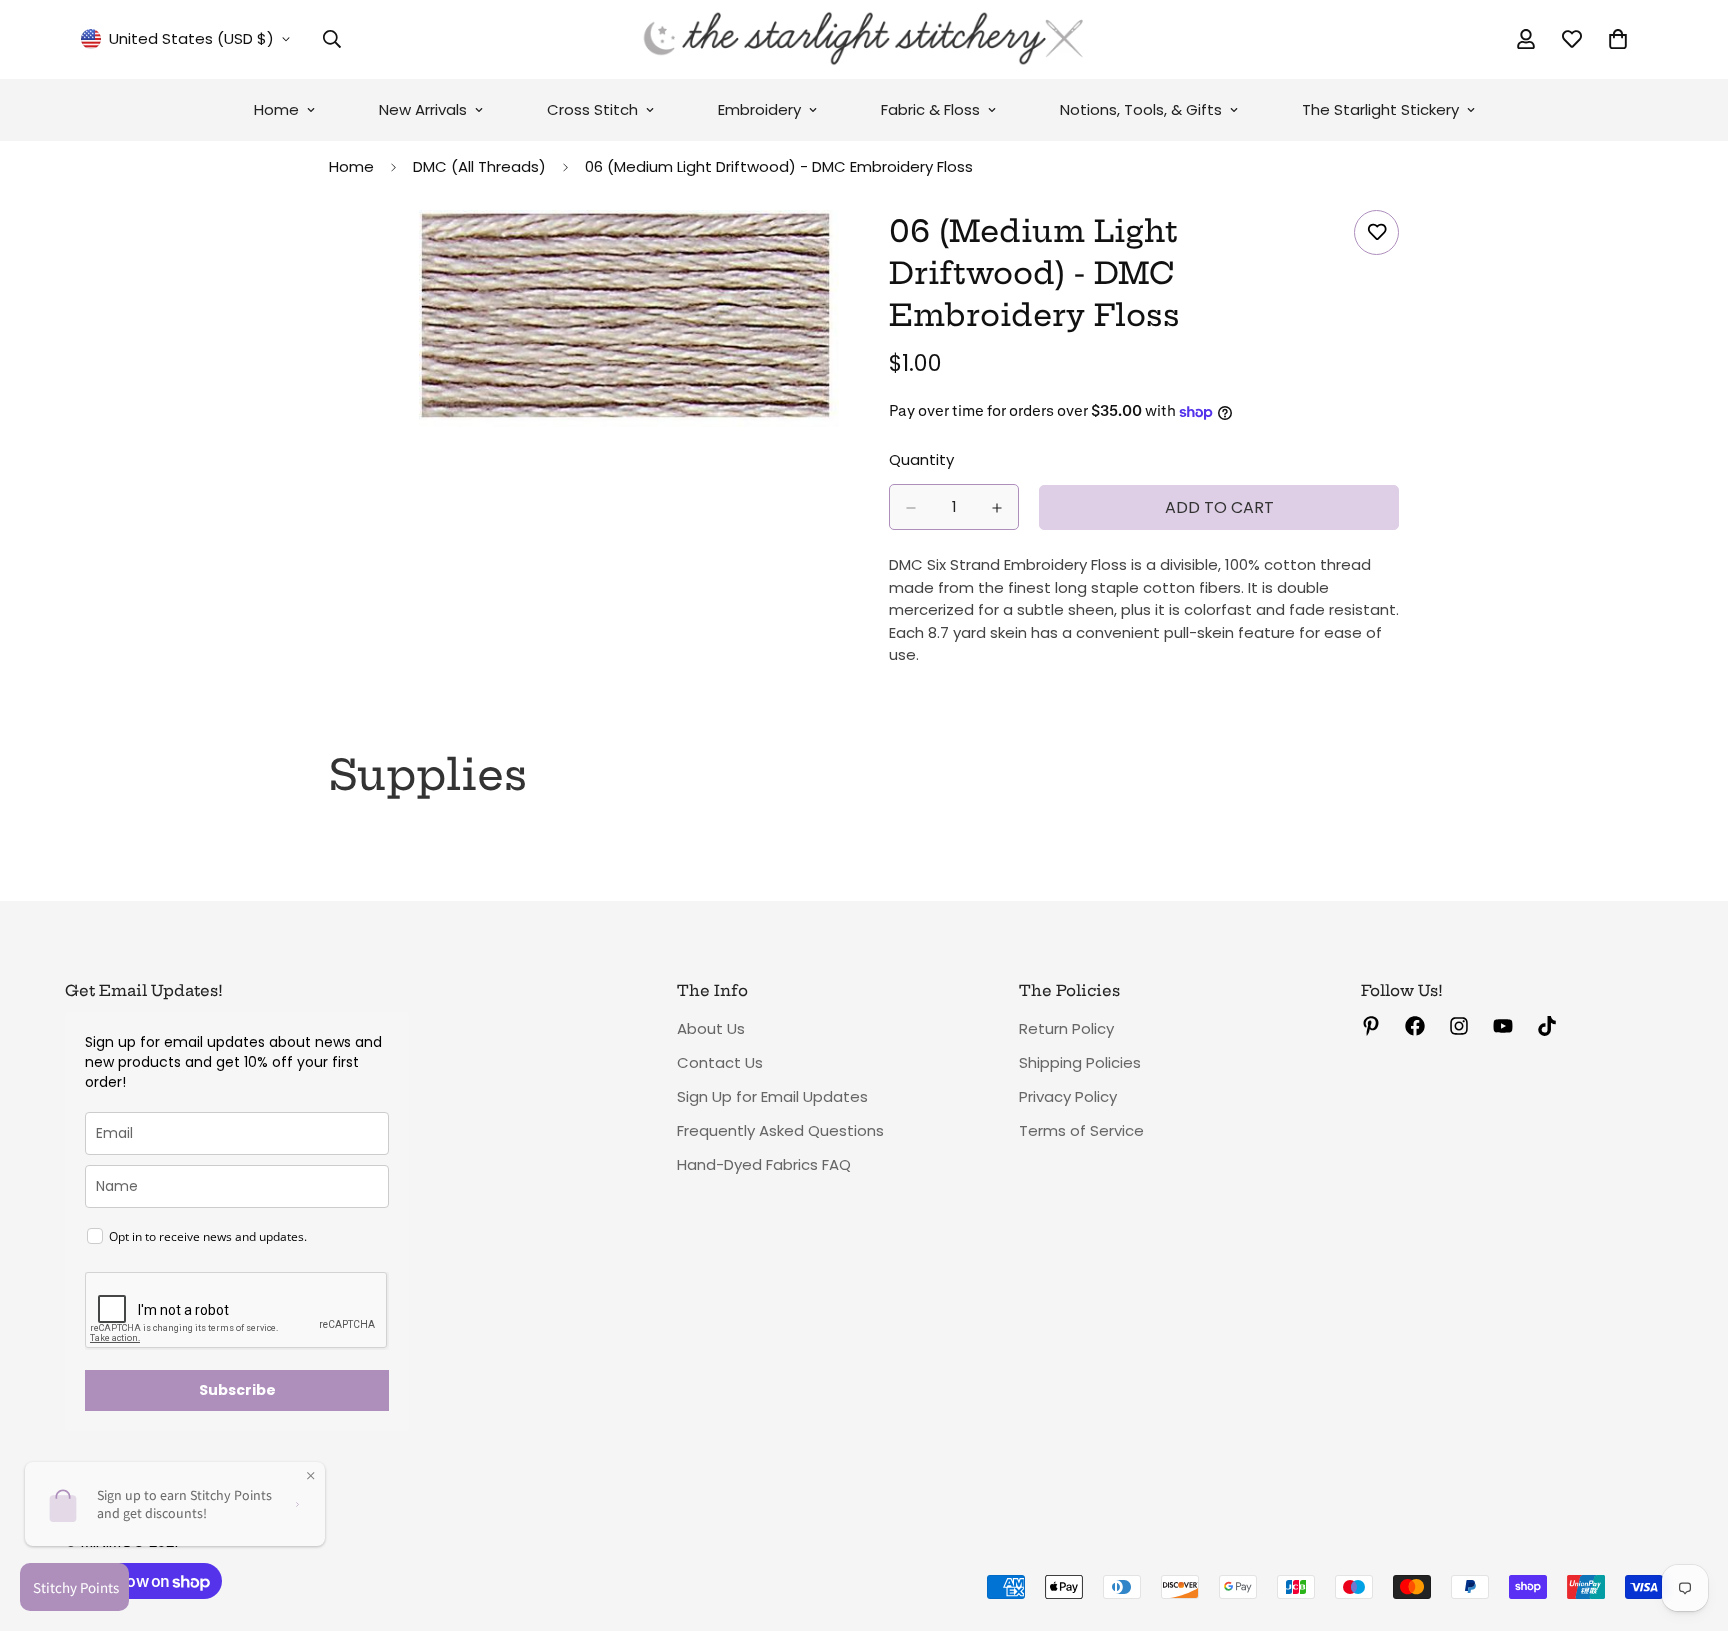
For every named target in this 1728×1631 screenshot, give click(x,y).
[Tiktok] (1547, 1026)
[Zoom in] (821, 252)
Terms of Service (1081, 1130)
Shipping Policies (1080, 1062)
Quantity (921, 460)
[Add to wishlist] (1376, 232)
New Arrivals (423, 109)
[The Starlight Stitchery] (864, 39)
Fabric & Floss (930, 109)
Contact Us (720, 1062)
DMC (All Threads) (479, 166)
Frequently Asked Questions (780, 1130)
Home (276, 109)
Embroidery (759, 109)
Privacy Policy (1068, 1096)
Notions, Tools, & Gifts (1141, 109)
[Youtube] (1503, 1026)
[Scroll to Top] (1689, 1522)
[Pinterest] (1371, 1026)
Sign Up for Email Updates (772, 1096)
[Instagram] (1459, 1026)
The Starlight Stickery (1380, 109)
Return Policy (1066, 1028)
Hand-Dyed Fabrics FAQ (764, 1164)
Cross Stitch (592, 109)
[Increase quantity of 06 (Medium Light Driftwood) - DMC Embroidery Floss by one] (997, 508)
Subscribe (237, 1390)
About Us (711, 1028)
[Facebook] (1415, 1026)
